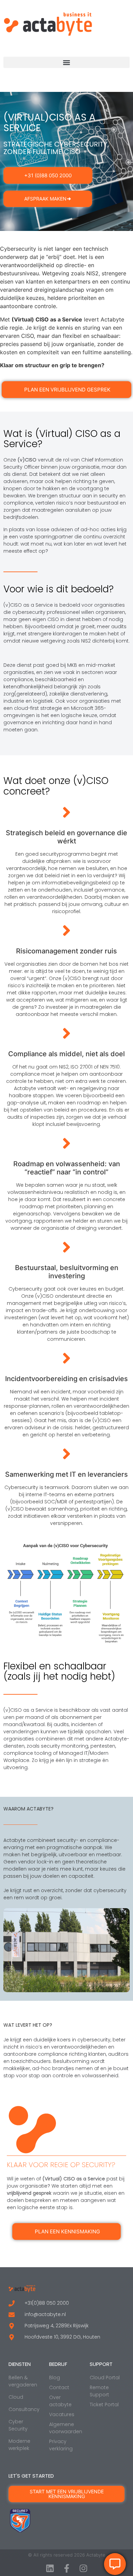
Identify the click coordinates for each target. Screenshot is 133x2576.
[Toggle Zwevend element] (115, 2564)
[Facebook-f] (67, 2568)
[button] (66, 62)
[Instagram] (83, 2568)
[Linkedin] (50, 2568)
